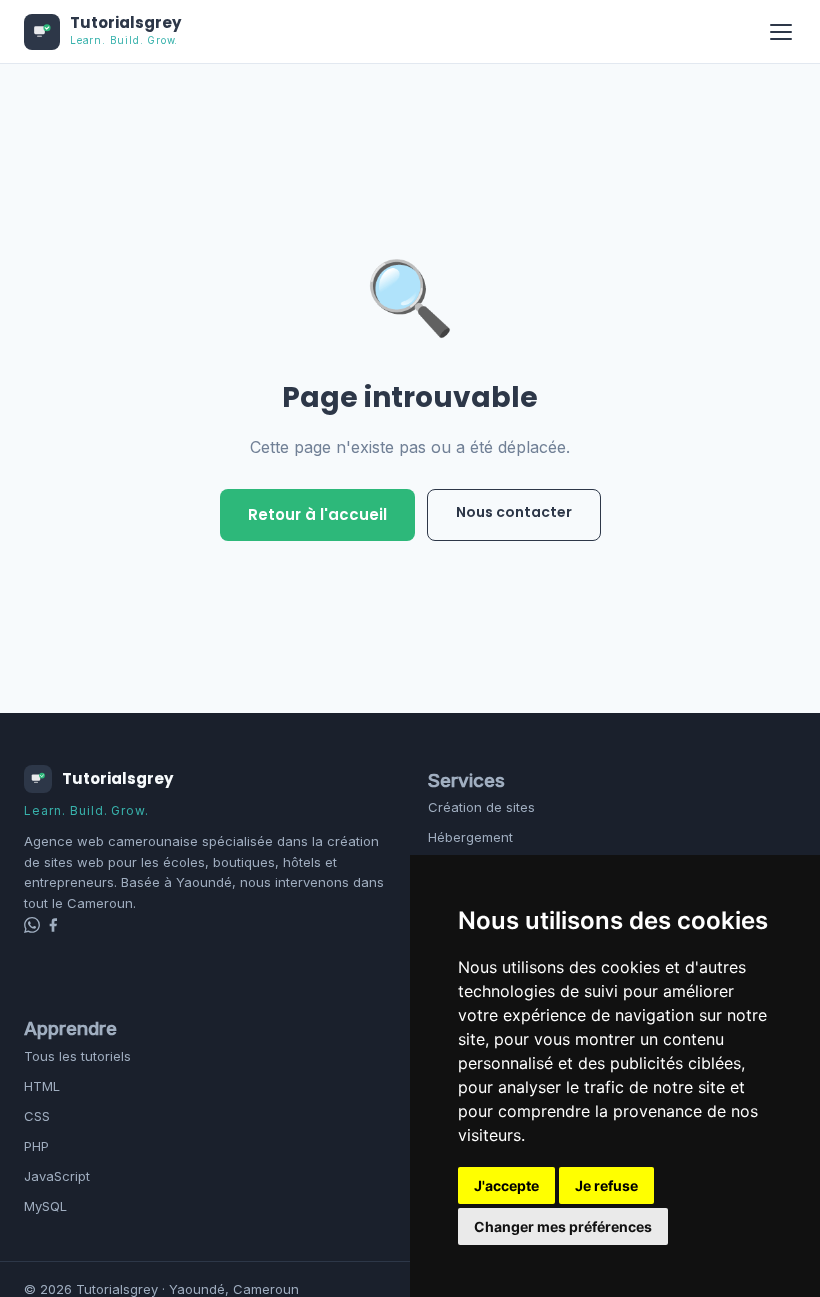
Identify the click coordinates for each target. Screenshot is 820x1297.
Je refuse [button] (606, 1185)
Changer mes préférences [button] (563, 1226)
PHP (36, 1146)
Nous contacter (514, 512)
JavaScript (57, 1176)
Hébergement (470, 837)
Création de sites (481, 807)
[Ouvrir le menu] (781, 32)
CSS (37, 1116)
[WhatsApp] (34, 927)
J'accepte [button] (506, 1185)
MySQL (45, 1206)
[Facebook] (53, 927)
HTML (42, 1086)
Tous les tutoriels (77, 1056)
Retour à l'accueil (317, 514)
